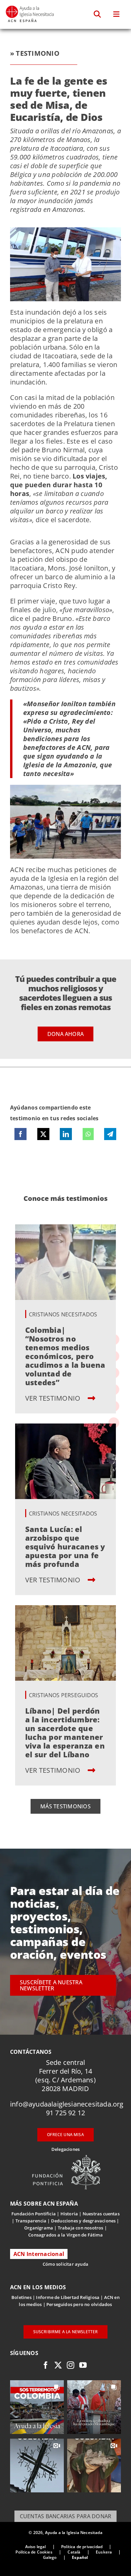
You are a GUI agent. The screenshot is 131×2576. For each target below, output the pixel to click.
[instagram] (71, 2365)
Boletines (21, 2297)
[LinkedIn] (66, 1134)
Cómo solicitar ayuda (65, 2264)
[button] (98, 14)
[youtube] (83, 2365)
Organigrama (39, 2228)
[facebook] (46, 2365)
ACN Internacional (39, 2254)
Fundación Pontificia (34, 2214)
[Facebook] (20, 1134)
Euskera (104, 2552)
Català (74, 2552)
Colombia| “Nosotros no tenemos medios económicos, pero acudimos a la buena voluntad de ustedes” (65, 1356)
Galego (50, 2557)
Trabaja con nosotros (81, 2228)
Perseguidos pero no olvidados (79, 2304)
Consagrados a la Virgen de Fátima (65, 2235)
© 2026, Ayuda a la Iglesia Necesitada (65, 2533)
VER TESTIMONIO (54, 1398)
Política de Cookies (34, 2552)
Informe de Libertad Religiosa (68, 2297)
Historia (69, 2214)
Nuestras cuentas (101, 2214)
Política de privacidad (82, 2547)
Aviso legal (36, 2547)
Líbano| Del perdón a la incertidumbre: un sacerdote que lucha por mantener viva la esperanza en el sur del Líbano (65, 1732)
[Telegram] (110, 1134)
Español (80, 2557)
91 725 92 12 (65, 2113)
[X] (43, 1134)
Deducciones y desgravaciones (83, 2221)
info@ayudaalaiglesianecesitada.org (67, 2104)
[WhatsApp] (88, 1134)
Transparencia (31, 2221)
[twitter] (58, 2365)
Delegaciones (65, 2149)
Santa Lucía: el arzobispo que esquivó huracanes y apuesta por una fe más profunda (65, 1546)
